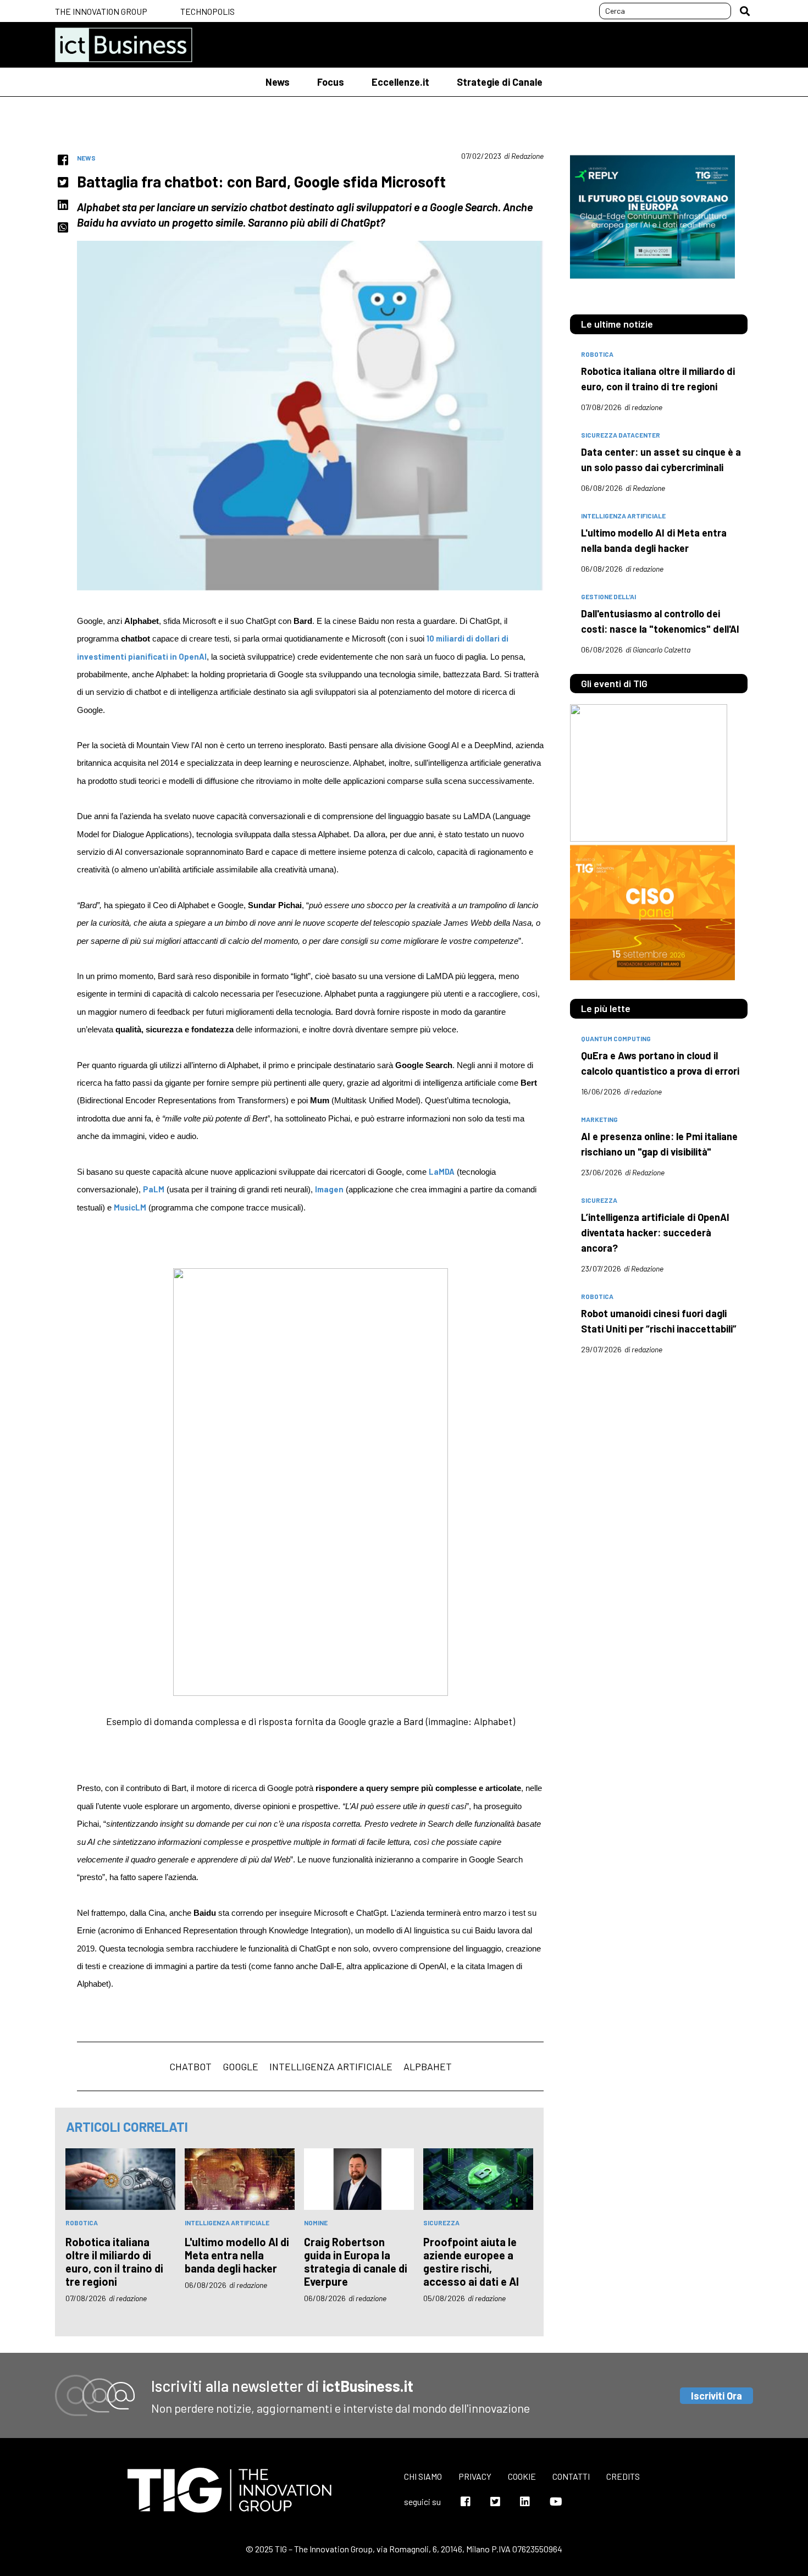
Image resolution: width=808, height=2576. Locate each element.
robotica (82, 2223)
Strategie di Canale (500, 82)
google (240, 2066)
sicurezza (441, 2223)
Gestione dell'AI (608, 596)
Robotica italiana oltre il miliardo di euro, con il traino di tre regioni (114, 2262)
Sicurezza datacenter (621, 435)
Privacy (475, 2476)
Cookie (522, 2476)
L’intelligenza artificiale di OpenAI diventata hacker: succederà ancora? (655, 1232)
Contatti (571, 2476)
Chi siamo (423, 2476)
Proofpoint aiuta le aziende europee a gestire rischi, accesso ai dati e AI (471, 2262)
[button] (745, 11)
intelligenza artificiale (331, 2066)
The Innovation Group (101, 11)
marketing (599, 1119)
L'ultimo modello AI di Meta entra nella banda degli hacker (237, 2255)
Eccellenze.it (400, 82)
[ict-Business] (124, 45)
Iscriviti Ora (716, 2396)
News (278, 82)
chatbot (190, 2066)
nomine (316, 2223)
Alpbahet (428, 2066)
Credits (623, 2476)
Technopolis (207, 11)
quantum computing (616, 1038)
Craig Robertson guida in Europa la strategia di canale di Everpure (356, 2262)
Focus (331, 82)
